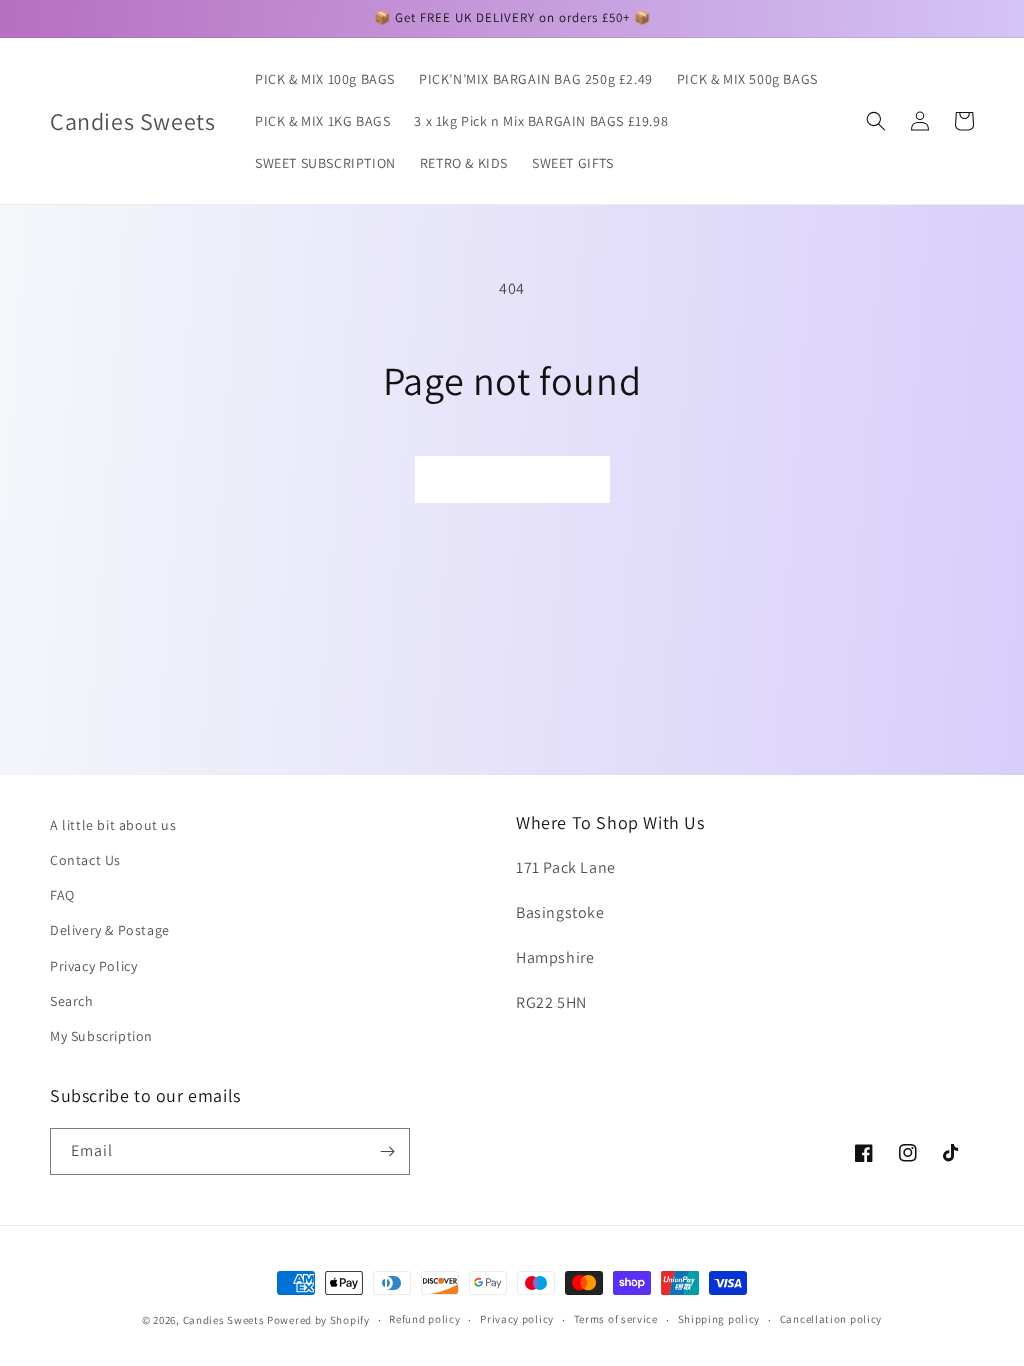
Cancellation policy (831, 1319)
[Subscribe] (387, 1151)
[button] (876, 121)
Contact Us (85, 860)
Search (72, 1001)
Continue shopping (512, 479)
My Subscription (101, 1036)
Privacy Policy (93, 966)
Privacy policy (517, 1319)
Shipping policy (719, 1319)
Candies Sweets (225, 1320)
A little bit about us (113, 825)
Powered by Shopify (318, 1320)
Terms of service (616, 1319)
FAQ (62, 895)
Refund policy (424, 1319)
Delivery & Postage (110, 930)
